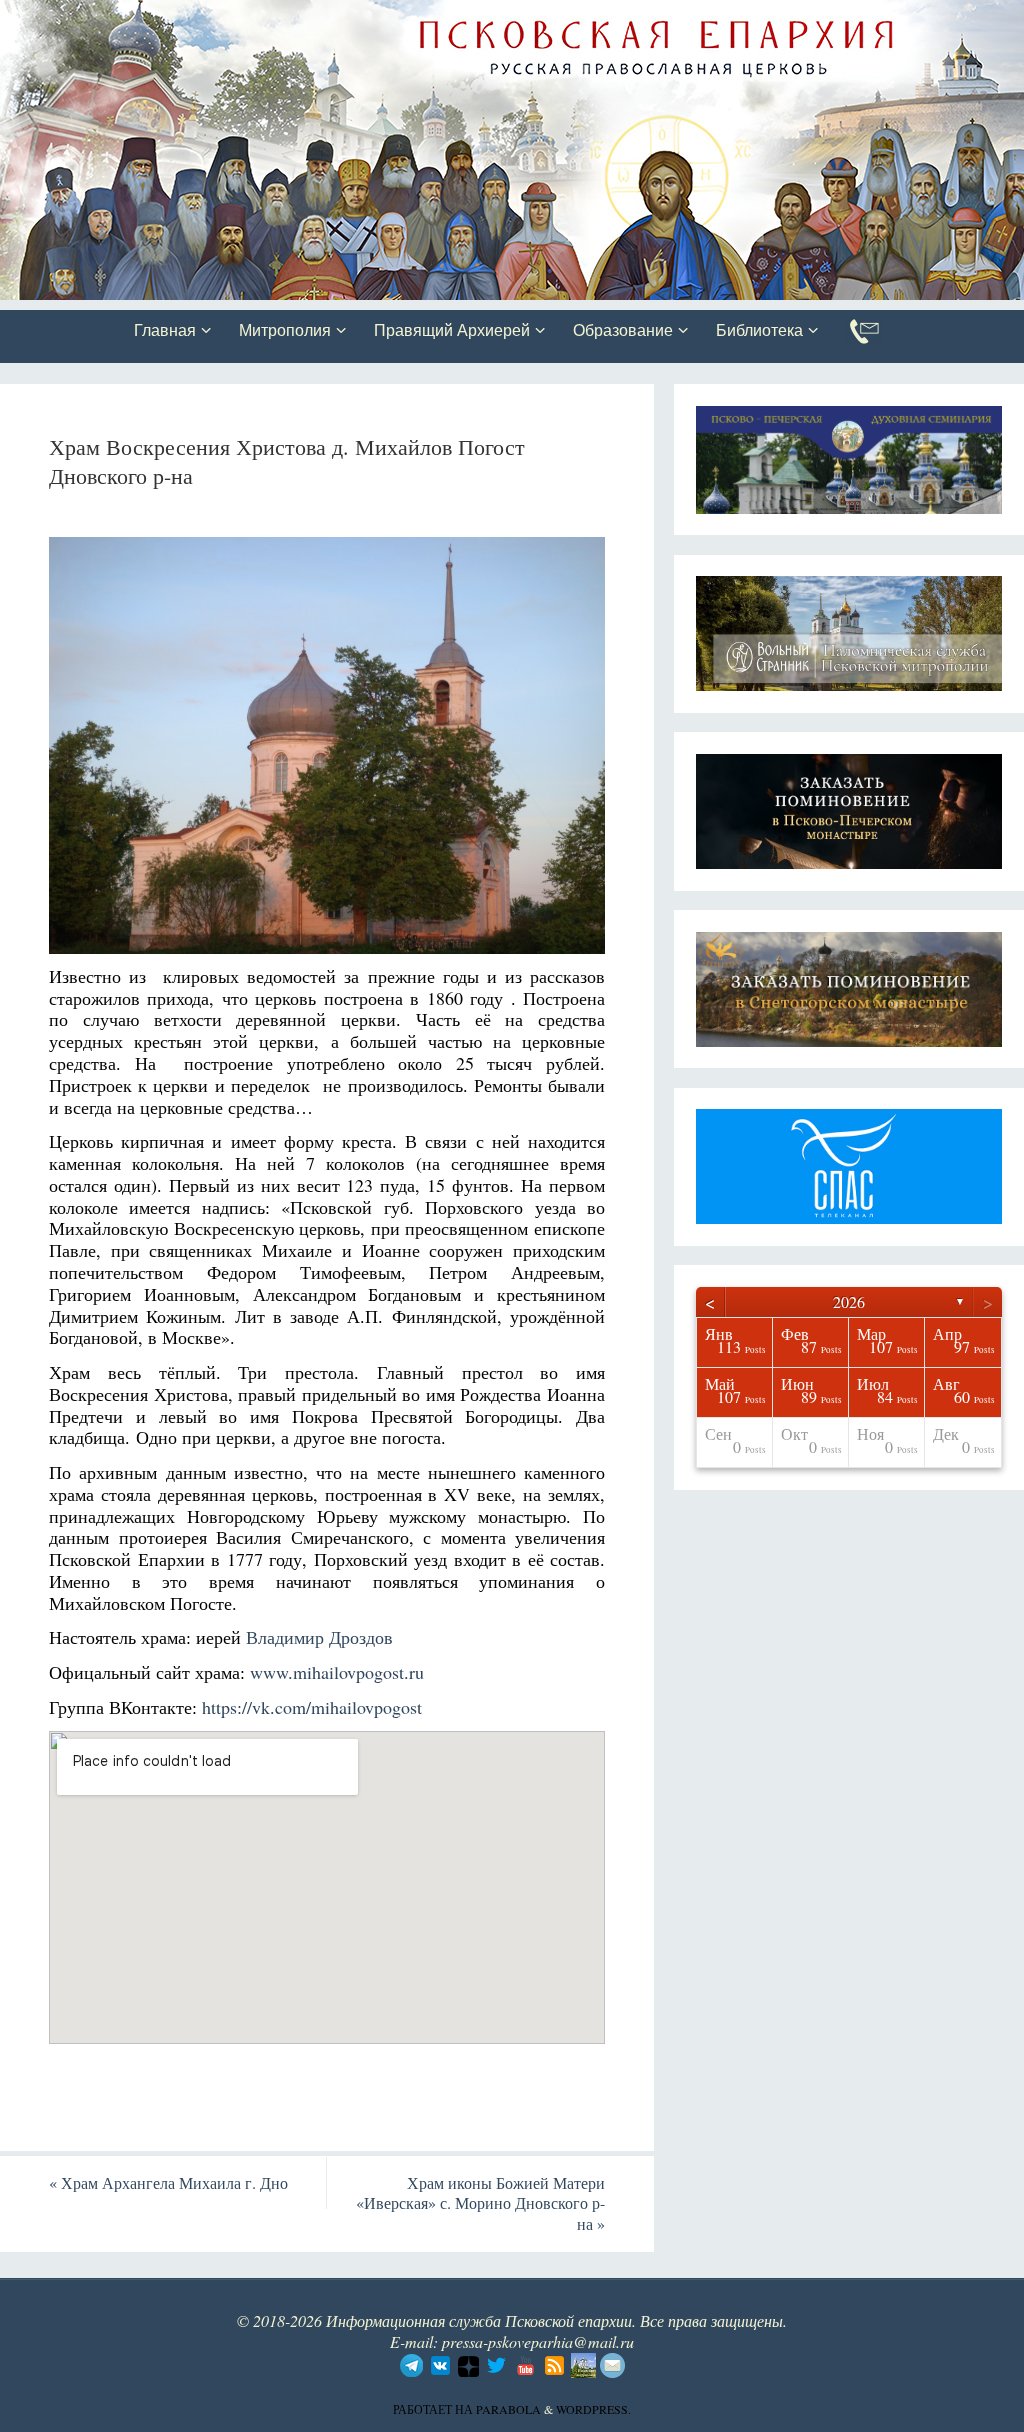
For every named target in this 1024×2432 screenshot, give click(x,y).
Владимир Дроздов (319, 1637)
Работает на (434, 2409)
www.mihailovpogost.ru (337, 1672)
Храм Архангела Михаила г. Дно (168, 2182)
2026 (849, 1301)
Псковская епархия (283, 17)
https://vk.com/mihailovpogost (312, 1707)
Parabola (508, 2409)
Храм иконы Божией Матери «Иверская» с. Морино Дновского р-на (480, 2203)
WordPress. (593, 2409)
